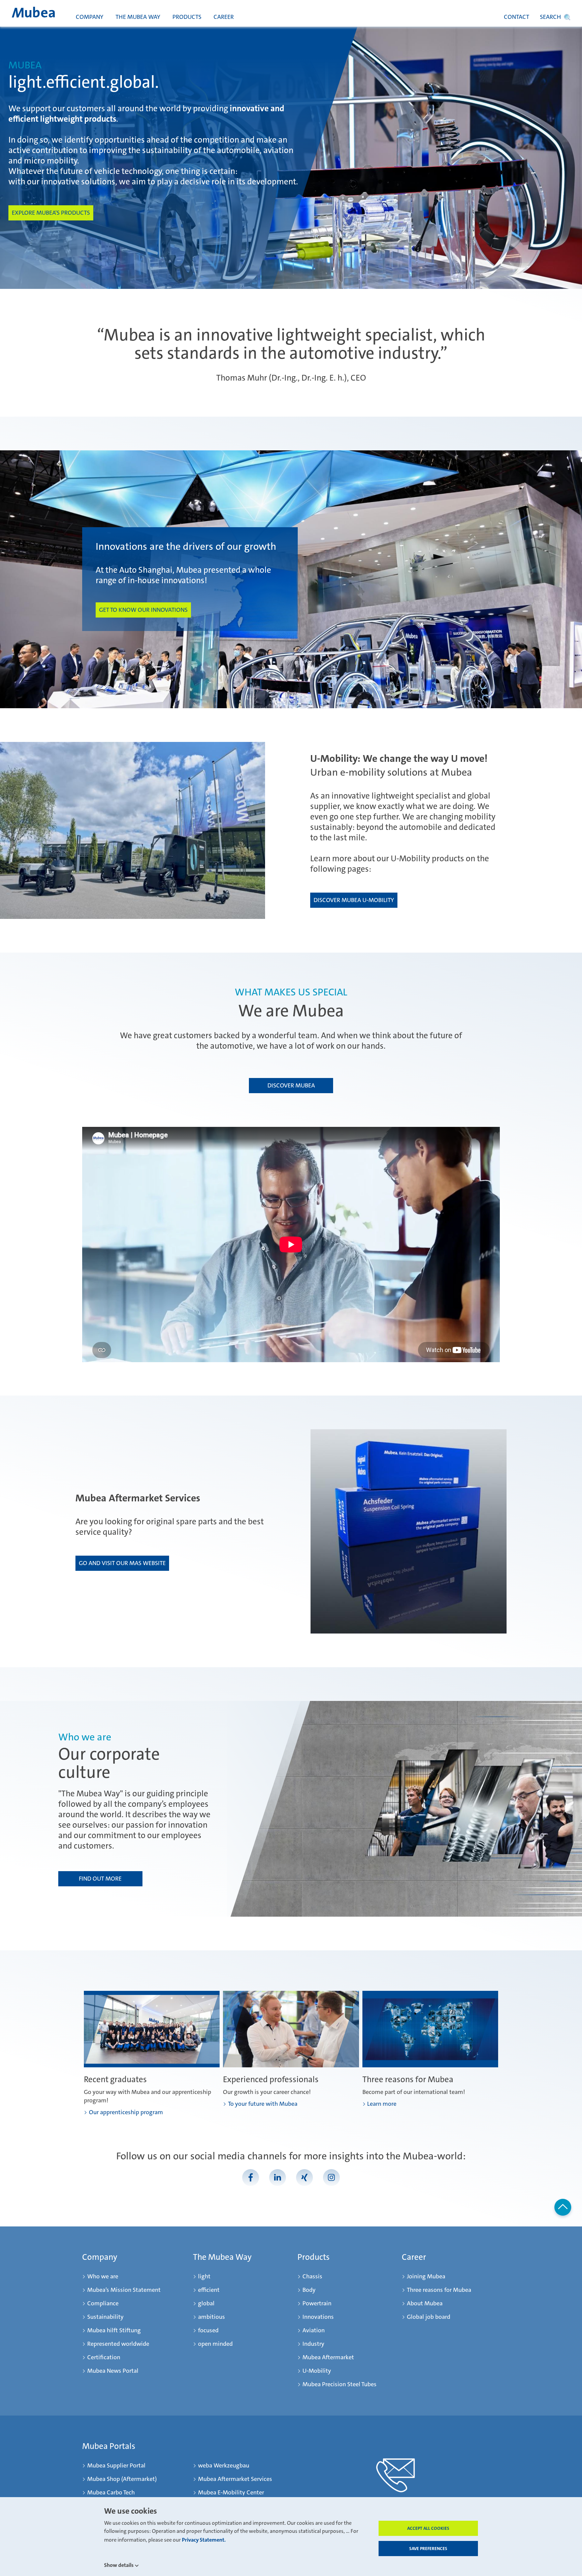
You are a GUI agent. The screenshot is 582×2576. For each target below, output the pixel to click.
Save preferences (428, 2549)
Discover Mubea (291, 1085)
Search (551, 17)
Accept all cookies (428, 2528)
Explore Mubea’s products (51, 213)
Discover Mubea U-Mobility (354, 900)
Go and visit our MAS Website (122, 1563)
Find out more (100, 1879)
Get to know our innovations (143, 610)
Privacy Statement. (204, 2540)
